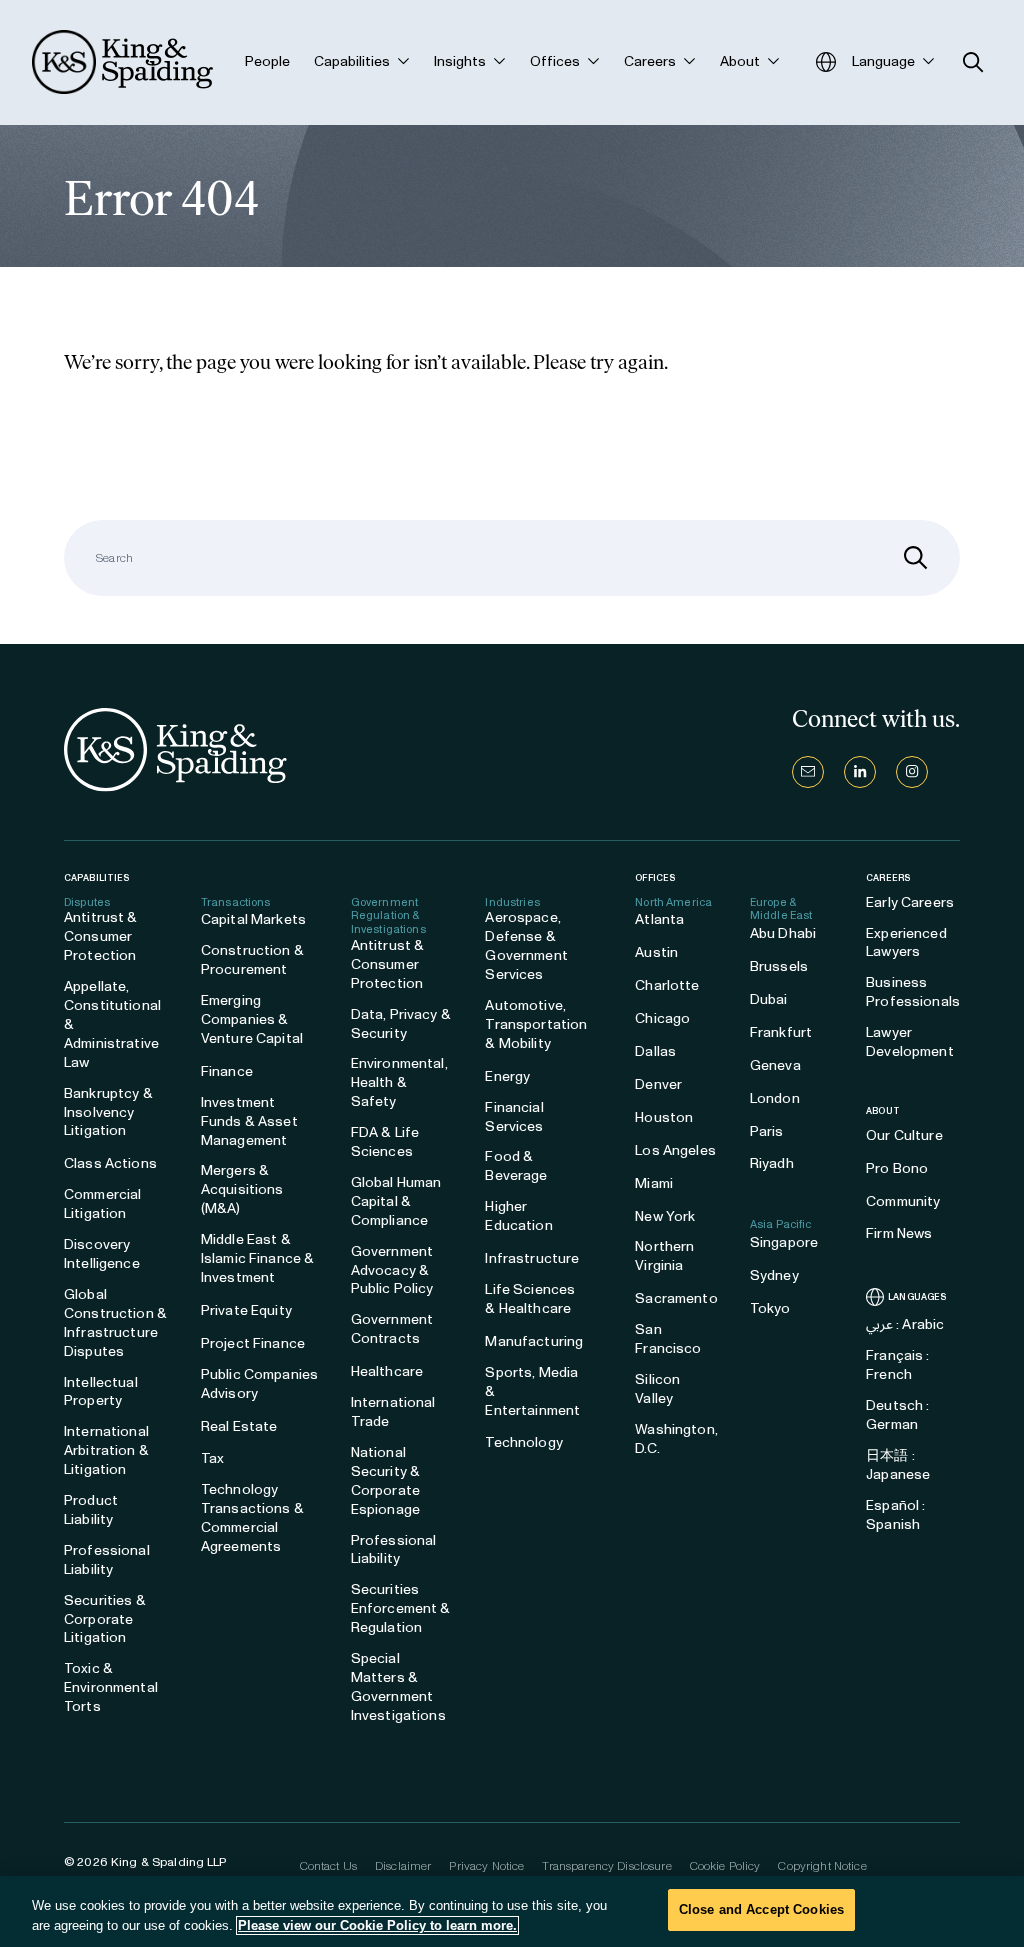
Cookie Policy (725, 1866)
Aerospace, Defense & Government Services (526, 946)
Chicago (662, 1018)
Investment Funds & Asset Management (249, 1121)
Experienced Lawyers (906, 943)
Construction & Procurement (252, 960)
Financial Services (514, 1117)
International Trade (393, 1412)
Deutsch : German (897, 1415)
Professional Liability (107, 1560)
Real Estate (239, 1426)
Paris (767, 1131)
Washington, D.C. (676, 1439)
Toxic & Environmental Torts (111, 1687)
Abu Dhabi (783, 933)
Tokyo (770, 1308)
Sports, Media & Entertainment (532, 1391)
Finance (227, 1071)
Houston (664, 1117)
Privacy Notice (486, 1866)
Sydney (774, 1275)
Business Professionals (913, 992)
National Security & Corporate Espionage (385, 1481)
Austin (656, 952)
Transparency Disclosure (606, 1866)
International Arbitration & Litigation (106, 1450)
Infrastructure (532, 1258)
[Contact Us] (808, 772)
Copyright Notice (822, 1866)
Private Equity (246, 1310)
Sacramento (676, 1298)
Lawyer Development (910, 1042)
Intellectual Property (101, 1392)
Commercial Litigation (102, 1204)
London (775, 1098)
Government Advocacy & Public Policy (392, 1270)
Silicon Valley (657, 1389)
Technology (523, 1442)
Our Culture (904, 1135)
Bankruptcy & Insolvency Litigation (108, 1112)
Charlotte (667, 985)
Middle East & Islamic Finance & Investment (257, 1258)
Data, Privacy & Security (401, 1024)
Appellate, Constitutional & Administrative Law (112, 1024)
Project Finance (253, 1343)
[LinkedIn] (860, 772)
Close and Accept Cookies (761, 1909)
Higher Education (518, 1216)
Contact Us (328, 1866)
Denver (658, 1084)
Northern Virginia (664, 1256)
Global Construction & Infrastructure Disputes (115, 1323)
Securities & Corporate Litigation (105, 1619)
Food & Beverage (516, 1166)
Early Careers (910, 902)
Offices (655, 877)
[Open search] (973, 62)
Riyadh (772, 1163)
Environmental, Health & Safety (399, 1082)
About (883, 1111)
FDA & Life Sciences (385, 1142)
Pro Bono (897, 1168)
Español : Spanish (895, 1515)
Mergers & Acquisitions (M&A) (242, 1189)
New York (665, 1216)
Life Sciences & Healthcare (530, 1299)
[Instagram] (912, 772)
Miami (654, 1183)
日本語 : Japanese (898, 1465)
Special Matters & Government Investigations (398, 1687)
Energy (507, 1076)
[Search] (916, 558)
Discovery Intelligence (102, 1254)
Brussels (779, 966)
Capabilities (96, 877)
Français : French (897, 1365)
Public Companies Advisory (259, 1384)
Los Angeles (675, 1150)
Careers (888, 878)
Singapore (784, 1242)
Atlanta (659, 919)
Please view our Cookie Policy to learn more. (377, 1925)
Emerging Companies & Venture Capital (252, 1019)
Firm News (899, 1233)
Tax (212, 1458)
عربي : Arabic (905, 1324)
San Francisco (668, 1339)
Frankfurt (781, 1032)
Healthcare (387, 1371)
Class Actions (110, 1163)
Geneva (775, 1065)
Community (903, 1201)
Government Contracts (392, 1329)
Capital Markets (253, 919)
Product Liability (91, 1510)
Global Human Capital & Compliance (396, 1201)
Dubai (769, 999)
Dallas (655, 1051)
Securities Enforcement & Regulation (401, 1608)
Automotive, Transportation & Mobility (536, 1024)
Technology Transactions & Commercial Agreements (252, 1518)
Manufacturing (534, 1341)
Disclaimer (403, 1866)
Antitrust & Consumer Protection (101, 936)
